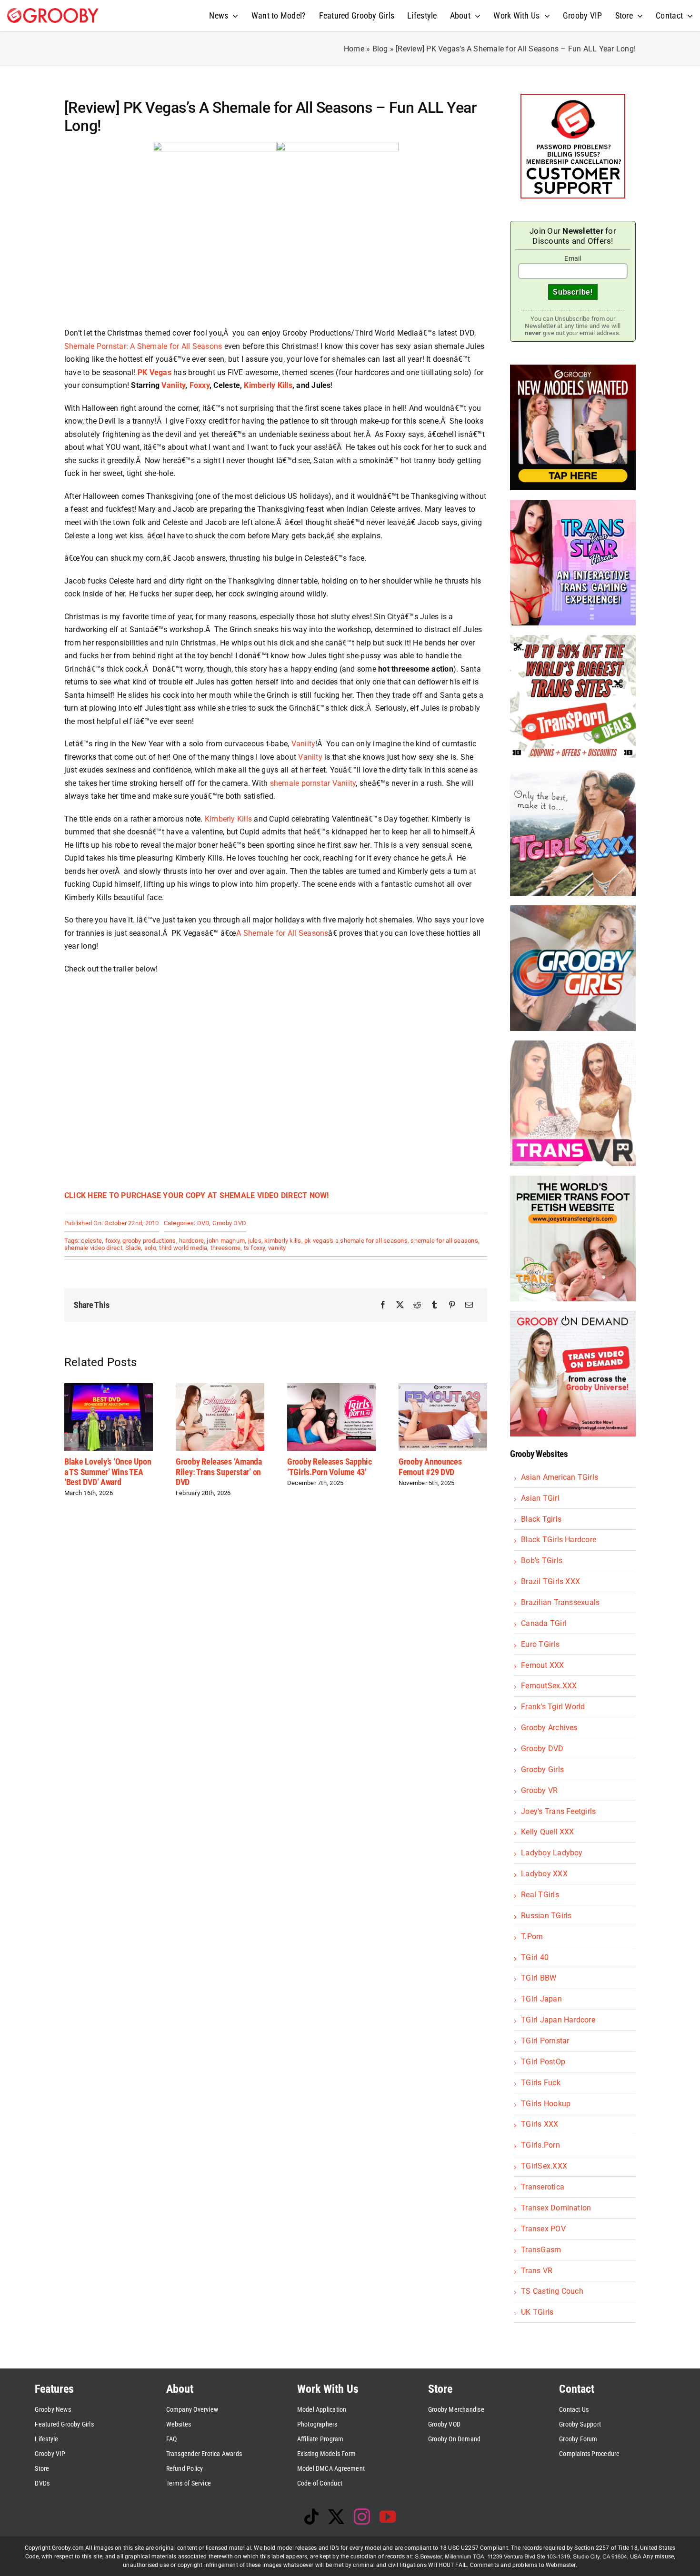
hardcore (191, 1241)
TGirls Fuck (541, 2083)
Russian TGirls (546, 1916)
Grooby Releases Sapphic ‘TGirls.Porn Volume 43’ (218, 1467)
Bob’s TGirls (542, 1560)
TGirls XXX (540, 2124)
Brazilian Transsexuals (560, 1602)
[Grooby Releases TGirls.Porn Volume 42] (443, 1388)
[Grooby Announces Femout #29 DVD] (331, 1388)
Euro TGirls (540, 1644)
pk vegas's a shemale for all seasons (356, 1241)
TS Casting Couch (552, 2291)
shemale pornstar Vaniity (313, 783)
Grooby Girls (542, 1769)
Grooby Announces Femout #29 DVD (319, 1467)
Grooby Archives (549, 1728)
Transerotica (543, 2187)
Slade (133, 1248)
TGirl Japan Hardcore (558, 2020)
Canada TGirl (544, 1623)
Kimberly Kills (268, 385)
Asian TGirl (540, 1498)
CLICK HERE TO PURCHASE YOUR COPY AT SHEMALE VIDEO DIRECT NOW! (197, 1195)
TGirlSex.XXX (544, 2166)
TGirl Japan (541, 1999)
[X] (400, 1305)
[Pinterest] (452, 1305)
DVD (203, 1223)
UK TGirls (537, 2312)
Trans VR (537, 2271)
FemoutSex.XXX (549, 1686)
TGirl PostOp (543, 2062)
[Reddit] (417, 1305)
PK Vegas (155, 372)
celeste (91, 1241)
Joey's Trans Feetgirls (558, 1811)
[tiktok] (311, 2517)
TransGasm (541, 2250)
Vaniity (173, 385)
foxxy (112, 1241)
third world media (183, 1248)
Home (354, 49)
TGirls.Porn (540, 2145)
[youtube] (388, 2517)
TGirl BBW (539, 1978)
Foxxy (200, 385)
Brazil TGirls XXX (550, 1581)
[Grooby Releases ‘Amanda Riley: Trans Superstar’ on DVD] (109, 1388)
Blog (380, 49)
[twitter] (336, 2517)
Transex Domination (556, 2208)
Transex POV (543, 2229)
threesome (225, 1248)
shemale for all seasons (444, 1241)
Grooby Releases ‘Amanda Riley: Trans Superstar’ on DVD (107, 1472)
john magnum (226, 1241)
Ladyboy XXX (544, 1874)
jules (255, 1241)
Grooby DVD (229, 1223)
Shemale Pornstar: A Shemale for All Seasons (143, 346)
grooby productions (149, 1241)
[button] (71, 1440)
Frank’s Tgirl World (553, 1707)
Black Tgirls (541, 1519)
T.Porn (532, 1937)
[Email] (469, 1305)
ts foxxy (255, 1248)
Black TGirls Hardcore (559, 1540)
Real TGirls (540, 1895)
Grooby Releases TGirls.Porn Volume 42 (436, 1467)
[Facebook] (383, 1305)
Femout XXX (542, 1665)
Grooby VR (539, 1790)
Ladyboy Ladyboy (552, 1853)
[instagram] (362, 2517)
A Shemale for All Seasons (282, 933)
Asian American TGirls (560, 1477)
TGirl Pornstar (545, 2041)
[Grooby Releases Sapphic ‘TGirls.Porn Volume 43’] (220, 1388)
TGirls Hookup (546, 2104)
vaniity (277, 1248)
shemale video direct (93, 1248)
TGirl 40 (535, 1957)
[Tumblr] (434, 1305)
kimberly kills (283, 1241)
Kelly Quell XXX (548, 1832)
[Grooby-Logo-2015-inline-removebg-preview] (53, 12)
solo (150, 1248)
